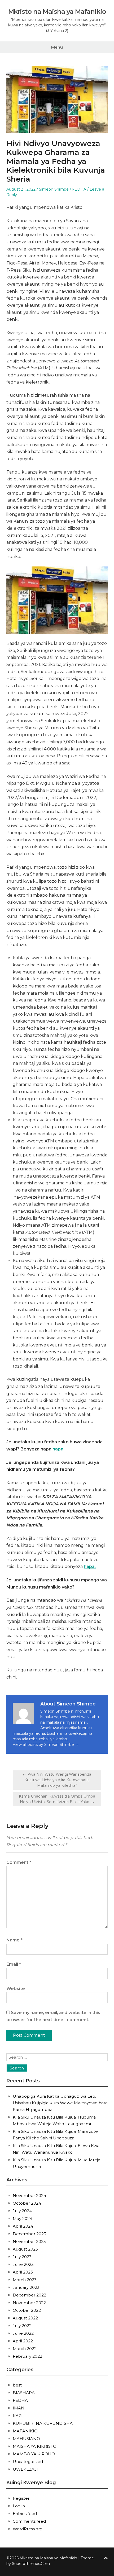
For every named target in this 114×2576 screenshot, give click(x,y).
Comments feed (29, 2521)
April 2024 (23, 2226)
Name (14, 1940)
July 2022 (22, 2326)
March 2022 (25, 2349)
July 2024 (22, 2211)
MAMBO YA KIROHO (34, 2454)
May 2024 (23, 2218)
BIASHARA (24, 2393)
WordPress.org (28, 2529)
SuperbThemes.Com (31, 2564)
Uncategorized (28, 2462)
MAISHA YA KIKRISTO (35, 2446)
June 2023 (23, 2264)
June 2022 (23, 2333)
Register (21, 2498)
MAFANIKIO (25, 2431)
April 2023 (23, 2272)
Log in (19, 2506)
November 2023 (29, 2241)
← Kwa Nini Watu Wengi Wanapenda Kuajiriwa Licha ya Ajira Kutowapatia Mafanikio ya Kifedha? (57, 1780)
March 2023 (25, 2280)
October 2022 (27, 2310)
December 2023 (29, 2234)
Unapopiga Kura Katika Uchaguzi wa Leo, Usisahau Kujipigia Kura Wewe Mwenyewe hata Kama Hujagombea (60, 2103)
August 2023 (25, 2249)
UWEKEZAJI (25, 2469)
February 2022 (27, 2356)
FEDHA (79, 189)
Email (14, 1964)
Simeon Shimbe (54, 189)
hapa (58, 1449)
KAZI (18, 2416)
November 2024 (29, 2195)
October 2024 (27, 2203)
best (17, 2385)
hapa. (90, 1566)
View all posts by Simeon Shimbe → (46, 1745)
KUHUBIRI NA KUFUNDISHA (43, 2423)
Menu (57, 47)
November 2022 (29, 2303)
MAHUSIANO (26, 2439)
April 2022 (23, 2341)
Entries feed (25, 2514)
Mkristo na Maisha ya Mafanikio (57, 12)
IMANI (19, 2408)
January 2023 (26, 2287)
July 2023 (22, 2257)
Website (16, 1989)
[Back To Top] (106, 2558)
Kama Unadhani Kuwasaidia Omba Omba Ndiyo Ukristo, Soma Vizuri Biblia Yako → (57, 1799)
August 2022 (25, 2318)
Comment (19, 1862)
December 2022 (29, 2295)
